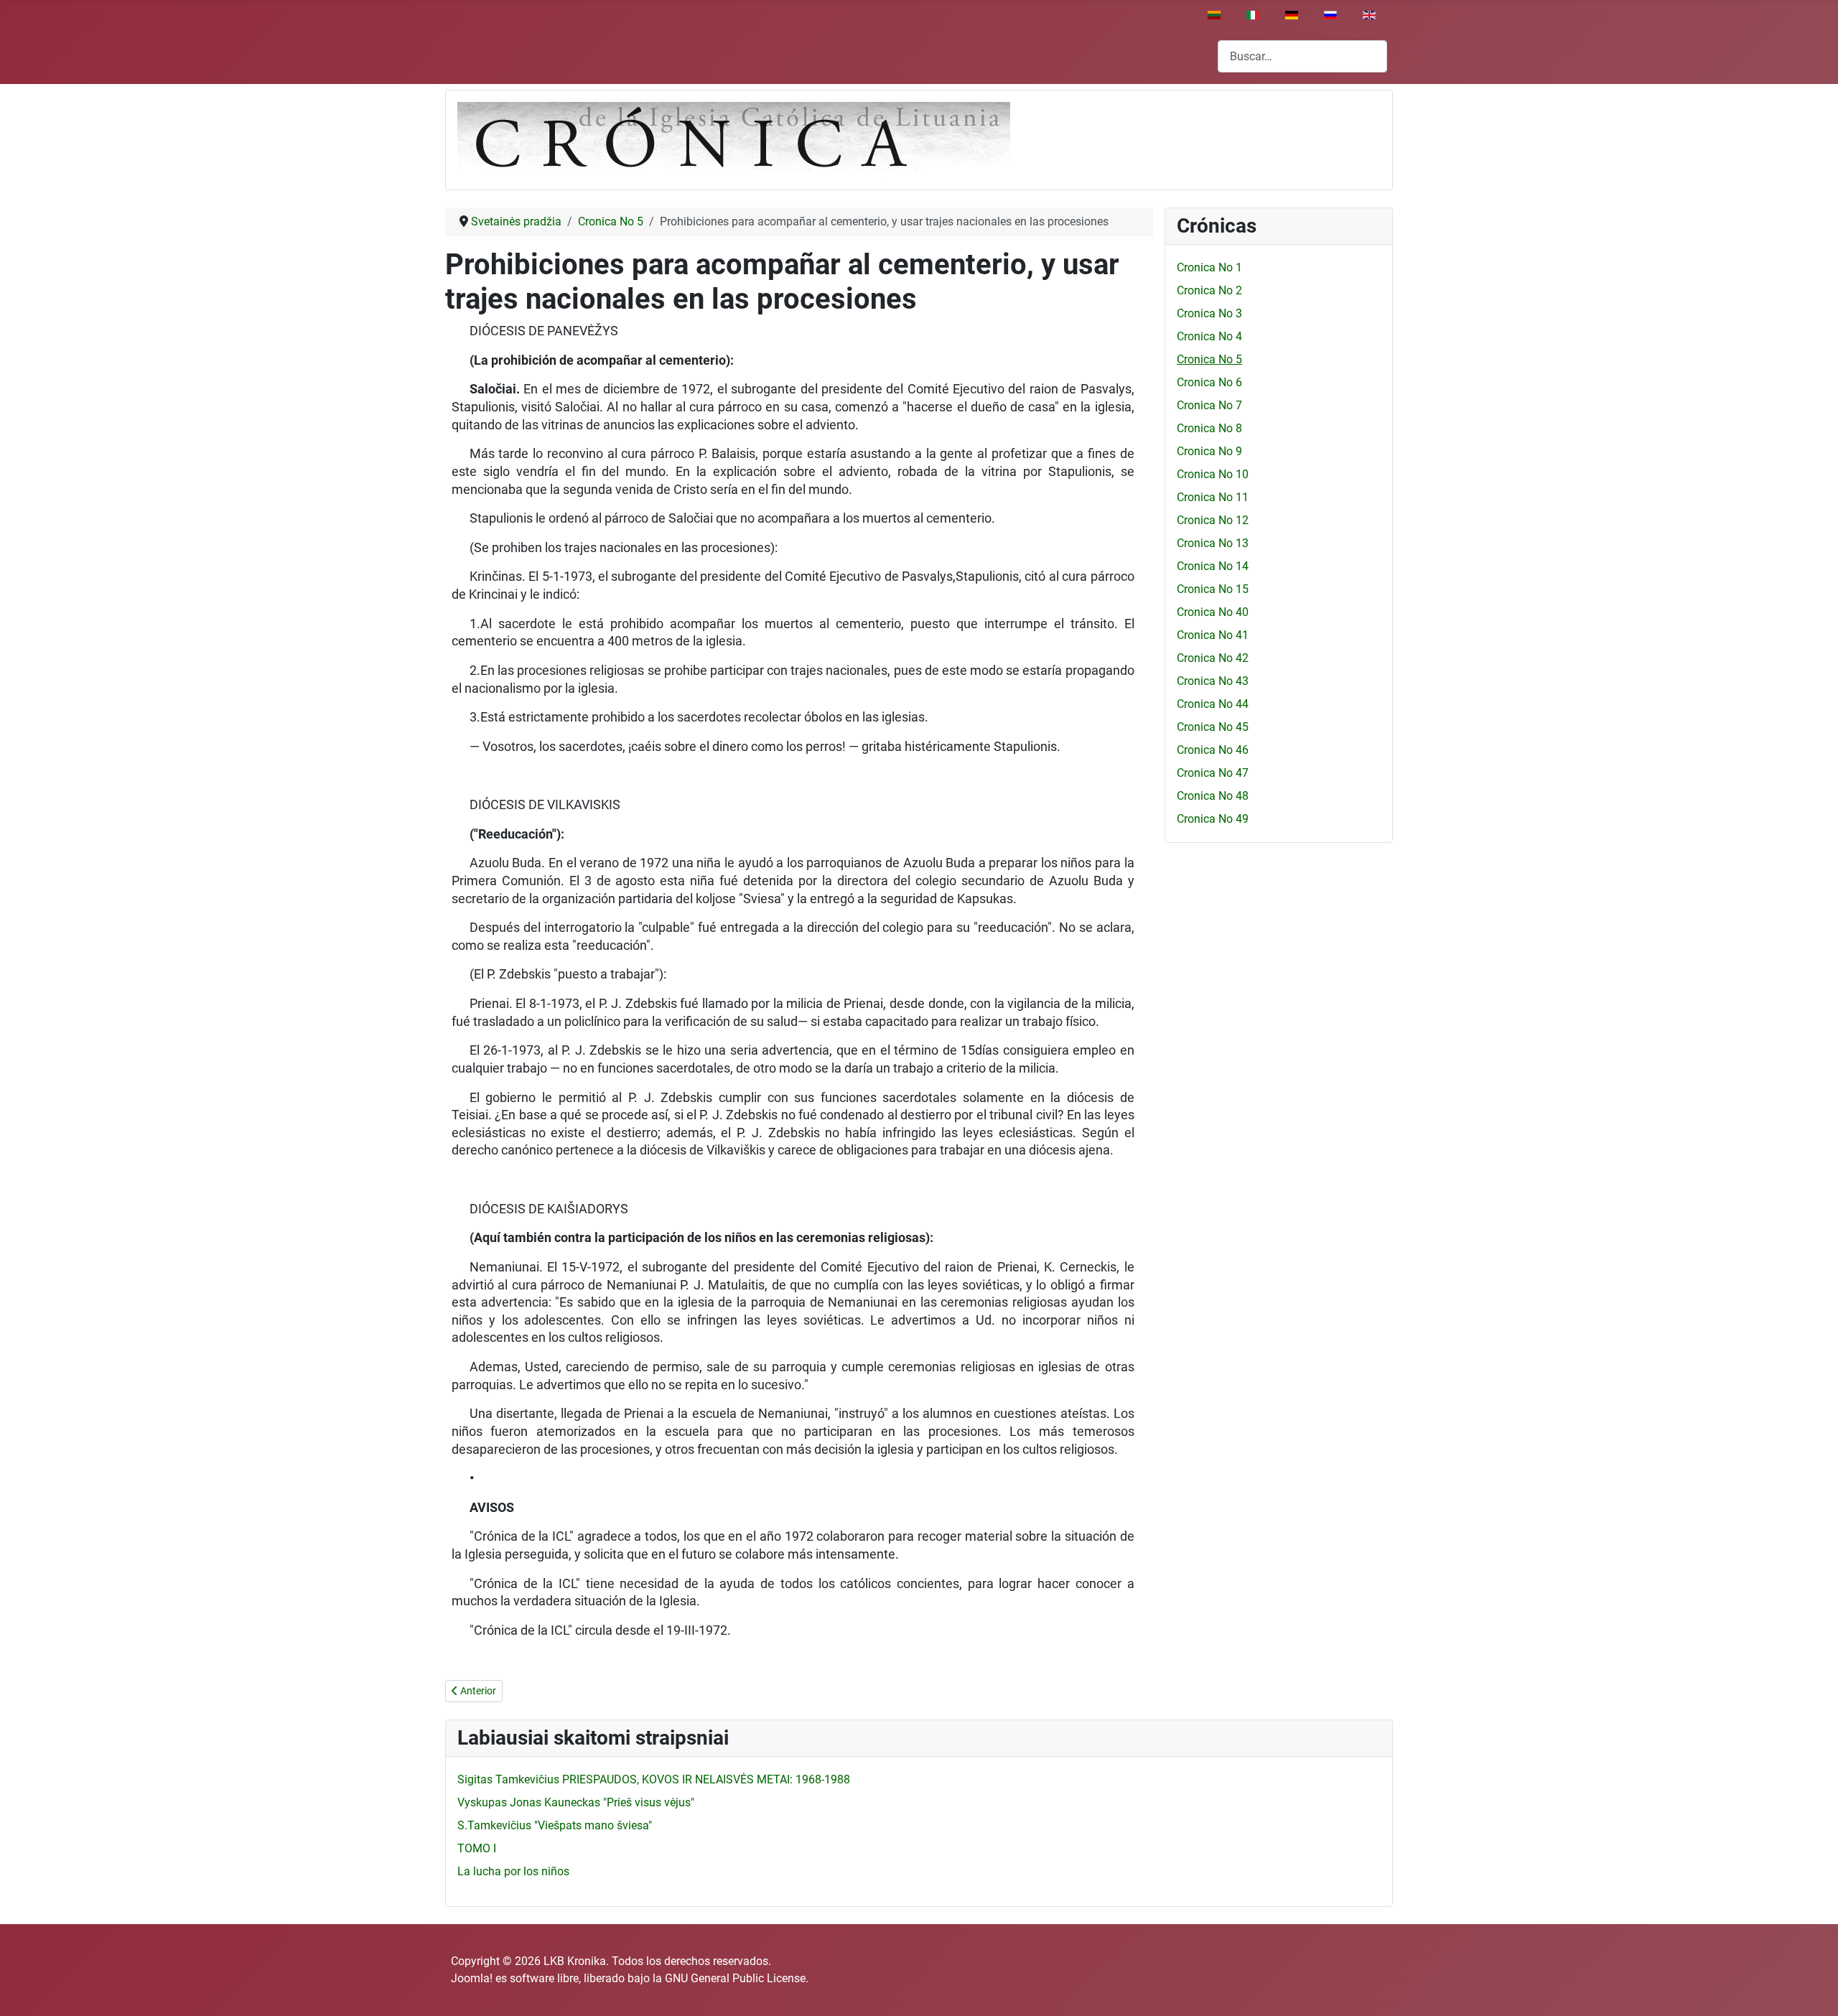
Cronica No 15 (1213, 589)
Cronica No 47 (1213, 773)
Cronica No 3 (1209, 313)
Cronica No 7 (1209, 405)
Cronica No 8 (1209, 428)
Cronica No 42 (1213, 658)
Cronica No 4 (1209, 336)
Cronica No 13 (1213, 543)
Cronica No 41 (1213, 635)
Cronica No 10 (1213, 474)
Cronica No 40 (1213, 612)
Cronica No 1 (1209, 267)
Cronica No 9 (1209, 451)
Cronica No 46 (1213, 750)
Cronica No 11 (1213, 497)
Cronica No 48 (1213, 796)
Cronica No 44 (1213, 704)
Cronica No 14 (1213, 566)
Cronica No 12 (1213, 520)
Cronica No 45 (1213, 727)
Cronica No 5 (1209, 359)
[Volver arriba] (1813, 1989)
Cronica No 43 (1213, 681)
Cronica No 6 (1209, 382)
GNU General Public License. (737, 1978)
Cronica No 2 (1209, 290)
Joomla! (472, 1978)
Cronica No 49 (1213, 819)
